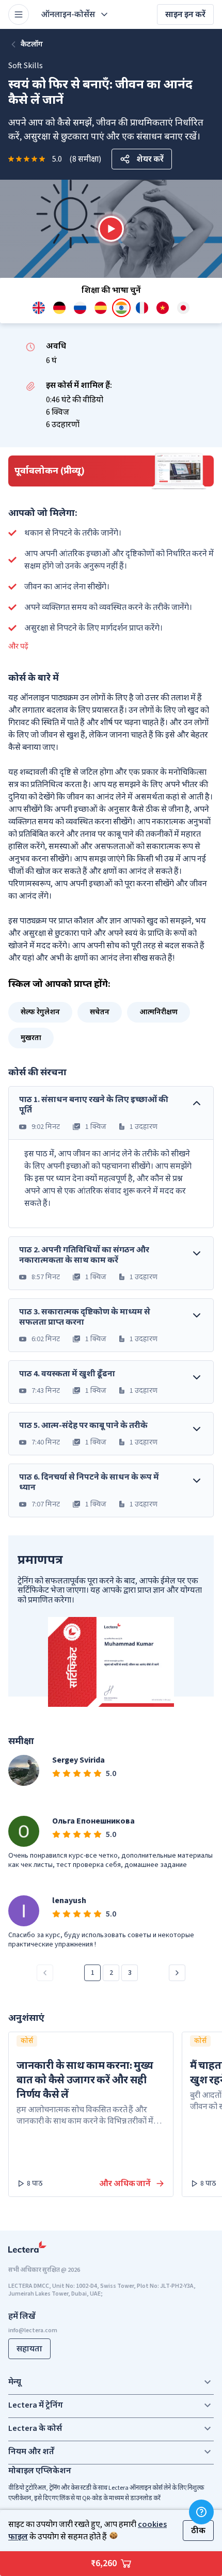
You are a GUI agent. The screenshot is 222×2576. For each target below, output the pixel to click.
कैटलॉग (32, 44)
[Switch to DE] (59, 308)
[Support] (201, 2512)
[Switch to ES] (101, 308)
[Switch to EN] (39, 308)
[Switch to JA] (183, 308)
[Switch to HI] (121, 308)
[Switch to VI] (163, 308)
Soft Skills (26, 66)
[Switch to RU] (80, 308)
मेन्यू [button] (15, 2382)
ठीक (198, 2531)
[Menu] (19, 14)
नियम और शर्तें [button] (31, 2452)
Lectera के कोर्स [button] (35, 2428)
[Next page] (177, 1973)
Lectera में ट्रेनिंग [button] (36, 2405)
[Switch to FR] (142, 308)
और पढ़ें (18, 647)
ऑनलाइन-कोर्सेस (68, 14)
